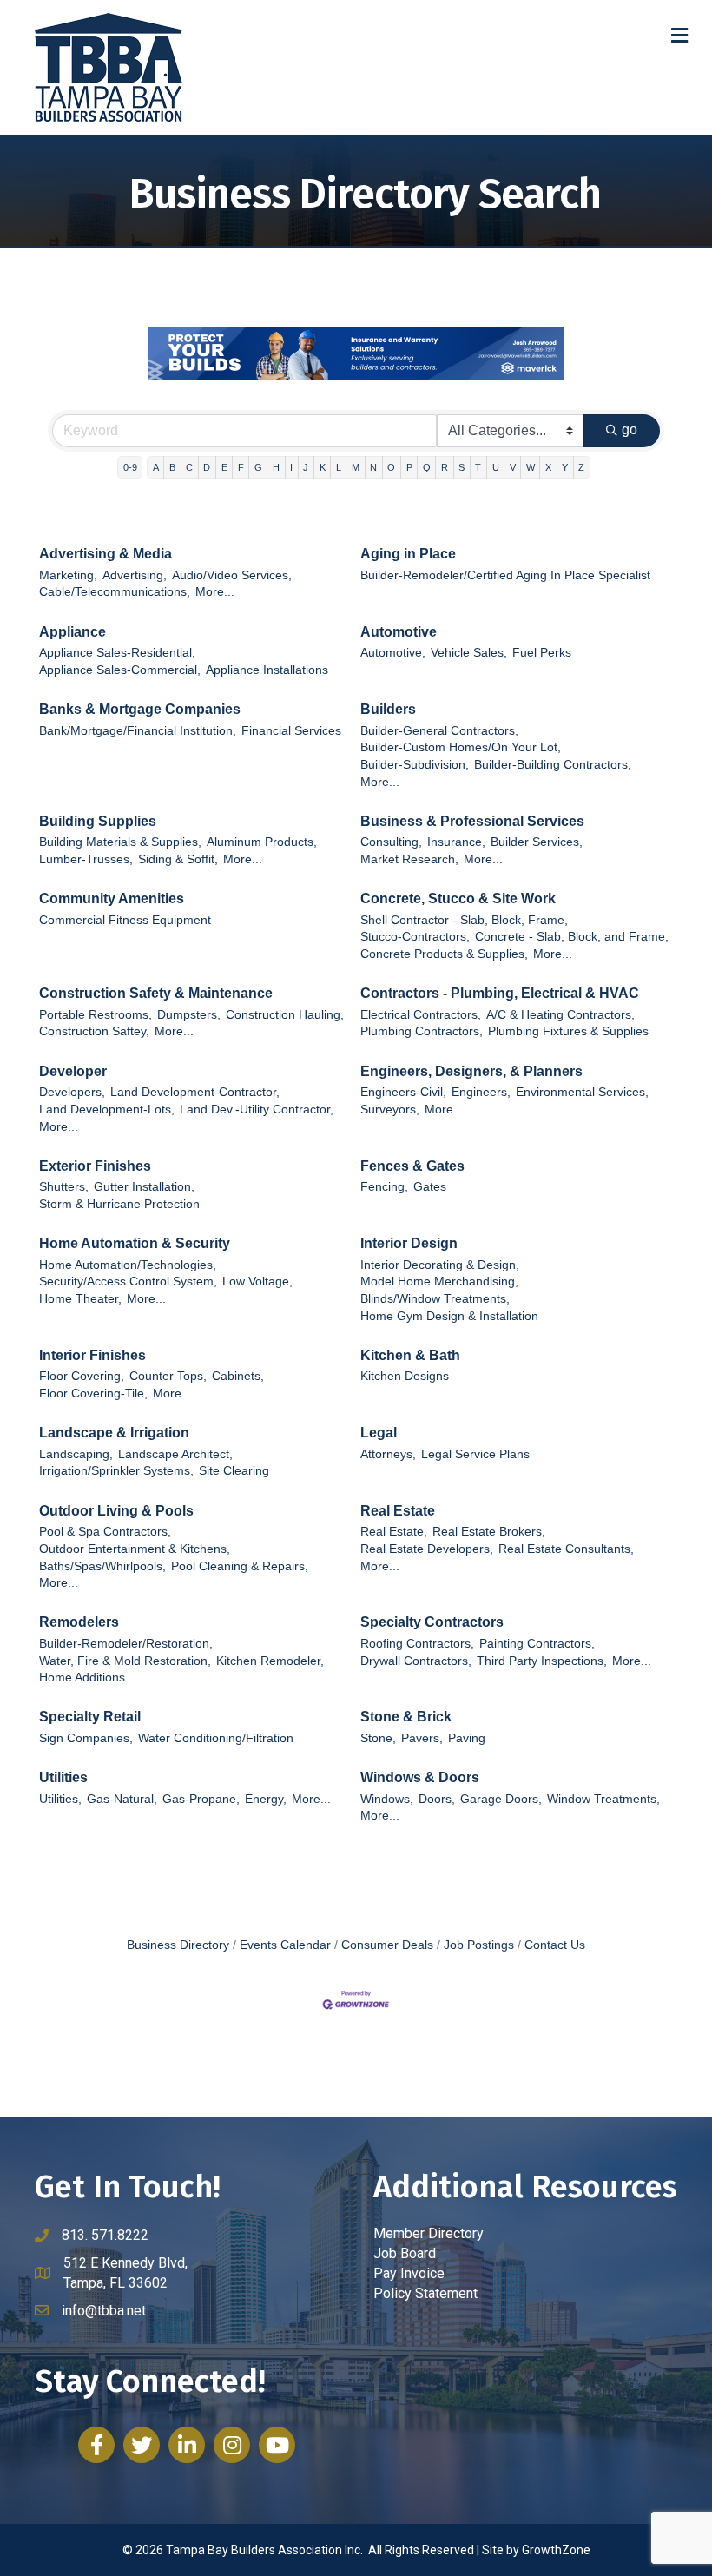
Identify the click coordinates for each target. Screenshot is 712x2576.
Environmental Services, (582, 1092)
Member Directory (429, 2233)
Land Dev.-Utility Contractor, (257, 1110)
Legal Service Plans (475, 1454)
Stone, (378, 1738)
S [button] (461, 467)
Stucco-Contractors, (415, 937)
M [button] (356, 467)
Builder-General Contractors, (439, 731)
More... (215, 592)
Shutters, (64, 1187)
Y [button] (565, 467)
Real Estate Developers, (427, 1549)
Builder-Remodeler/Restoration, (126, 1644)
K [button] (323, 467)
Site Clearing (234, 1471)
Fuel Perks (542, 653)
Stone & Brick (406, 1717)
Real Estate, (394, 1532)
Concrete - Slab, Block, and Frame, (572, 937)
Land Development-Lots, (107, 1110)
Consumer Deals (387, 1945)
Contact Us (555, 1945)
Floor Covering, (82, 1376)
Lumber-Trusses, (86, 859)
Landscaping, (76, 1454)
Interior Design (409, 1243)
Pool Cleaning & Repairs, (240, 1566)
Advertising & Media (105, 554)
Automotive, (393, 653)
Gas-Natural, (122, 1799)
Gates (430, 1187)
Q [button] (427, 467)
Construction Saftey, (94, 1031)
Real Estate (398, 1511)
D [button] (207, 467)
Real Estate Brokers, (489, 1532)
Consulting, (391, 842)
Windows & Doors (420, 1777)
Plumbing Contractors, (422, 1031)
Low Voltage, (257, 1281)
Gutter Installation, (144, 1187)
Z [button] (581, 467)
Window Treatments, (603, 1799)
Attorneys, (388, 1454)
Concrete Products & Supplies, (444, 954)
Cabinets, (238, 1376)
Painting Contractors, (537, 1644)
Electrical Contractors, (421, 1015)
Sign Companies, (86, 1738)
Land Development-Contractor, (195, 1092)
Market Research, (409, 859)
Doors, (437, 1799)
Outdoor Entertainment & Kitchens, (135, 1549)
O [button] (391, 467)
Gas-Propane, (201, 1799)
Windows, (387, 1799)
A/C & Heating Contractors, (560, 1015)
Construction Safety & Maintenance (156, 993)
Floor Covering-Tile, (93, 1394)
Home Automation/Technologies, (128, 1265)
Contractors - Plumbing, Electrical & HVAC (500, 993)
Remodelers (79, 1622)
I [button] (291, 467)
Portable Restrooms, (96, 1015)
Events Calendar (285, 1945)
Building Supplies (98, 821)
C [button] (189, 467)
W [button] (531, 467)
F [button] (241, 467)
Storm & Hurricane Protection (119, 1204)
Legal (379, 1433)
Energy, (266, 1799)
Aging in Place (408, 554)
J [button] (306, 467)
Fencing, (384, 1187)
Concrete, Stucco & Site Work (458, 898)
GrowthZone (556, 2550)
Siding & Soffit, (178, 859)
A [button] (156, 467)
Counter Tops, (168, 1376)
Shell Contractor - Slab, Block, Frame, (464, 920)
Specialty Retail (90, 1717)
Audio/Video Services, (232, 575)
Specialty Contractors (432, 1622)
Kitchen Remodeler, (270, 1661)
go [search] (630, 429)
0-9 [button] (130, 467)
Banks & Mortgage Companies (140, 709)
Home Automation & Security (135, 1243)
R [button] (445, 467)
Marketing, (68, 575)
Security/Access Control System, (128, 1281)
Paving (467, 1738)
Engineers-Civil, (403, 1092)
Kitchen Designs (405, 1376)
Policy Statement (425, 2293)
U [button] (496, 467)
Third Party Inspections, (542, 1661)
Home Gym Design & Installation (449, 1316)
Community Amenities (112, 898)
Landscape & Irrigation (114, 1433)
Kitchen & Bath (410, 1355)
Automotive (399, 632)
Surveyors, (390, 1110)
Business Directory (178, 1945)
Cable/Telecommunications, (115, 592)
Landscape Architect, (175, 1454)
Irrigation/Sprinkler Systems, (116, 1471)
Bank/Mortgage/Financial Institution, (138, 731)
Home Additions (82, 1678)
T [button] (478, 467)
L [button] (339, 467)
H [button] (276, 467)
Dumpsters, (189, 1015)
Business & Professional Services (472, 821)
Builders (388, 709)
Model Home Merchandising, (439, 1281)
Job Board (405, 2253)
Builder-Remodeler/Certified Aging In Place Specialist (505, 575)
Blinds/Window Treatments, (435, 1299)
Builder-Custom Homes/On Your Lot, (461, 747)
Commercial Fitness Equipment (125, 920)
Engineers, (481, 1092)
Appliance (73, 632)
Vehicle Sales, (469, 653)
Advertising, (135, 575)
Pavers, (422, 1738)
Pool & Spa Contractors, (105, 1532)
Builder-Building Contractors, (553, 765)
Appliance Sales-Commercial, (120, 670)
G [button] (258, 467)
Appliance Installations (267, 670)
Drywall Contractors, (416, 1661)
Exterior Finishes (95, 1166)
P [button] (409, 467)
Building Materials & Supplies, (120, 842)
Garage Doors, (501, 1799)
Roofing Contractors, (417, 1644)
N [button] (373, 467)
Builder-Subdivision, (415, 765)
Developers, (72, 1092)
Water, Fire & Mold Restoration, (125, 1661)
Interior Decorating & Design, (440, 1265)
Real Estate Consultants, (566, 1549)
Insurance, (456, 842)
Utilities (63, 1777)
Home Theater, (80, 1299)
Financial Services (291, 731)
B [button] (172, 467)
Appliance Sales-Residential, (117, 653)
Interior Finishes (92, 1355)
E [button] (224, 467)
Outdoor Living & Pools (116, 1511)
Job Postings (479, 1945)
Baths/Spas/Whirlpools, (102, 1566)
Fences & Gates (412, 1166)
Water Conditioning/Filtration (216, 1738)
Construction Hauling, (285, 1015)
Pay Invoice (409, 2273)
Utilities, (60, 1799)
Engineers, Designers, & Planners (471, 1071)
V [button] (513, 467)
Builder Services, (537, 842)
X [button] (548, 467)
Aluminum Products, (262, 842)
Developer (73, 1071)
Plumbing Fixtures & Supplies (568, 1031)
